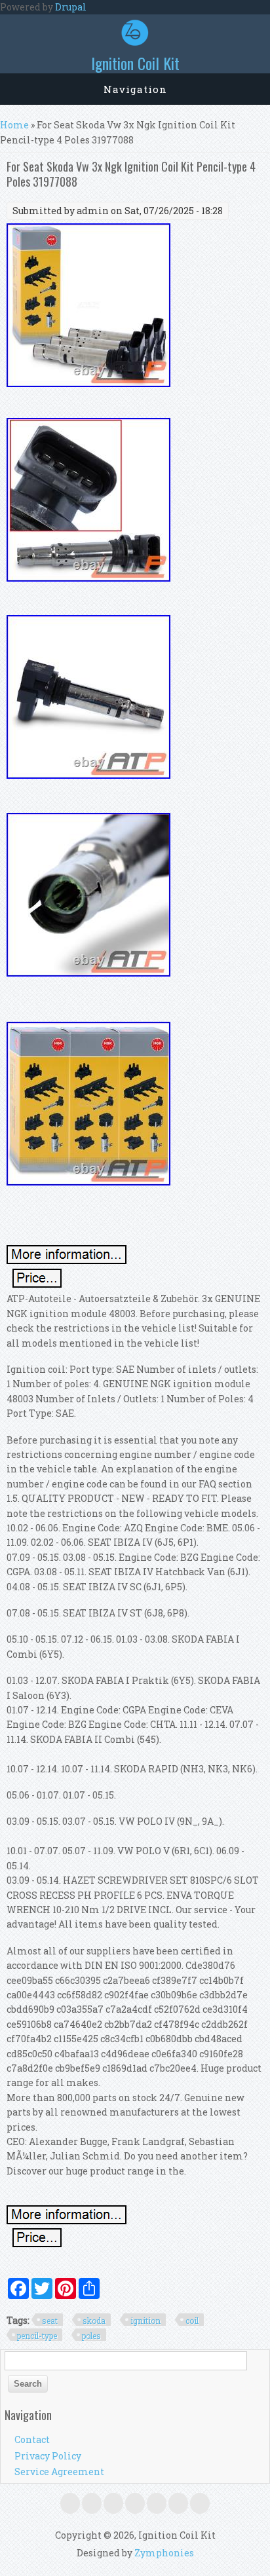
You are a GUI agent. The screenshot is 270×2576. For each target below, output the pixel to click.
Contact (32, 2439)
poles (91, 2336)
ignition (145, 2321)
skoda (94, 2321)
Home (14, 125)
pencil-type (37, 2336)
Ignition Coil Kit (135, 63)
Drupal (71, 7)
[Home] (135, 42)
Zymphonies (164, 2553)
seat (50, 2321)
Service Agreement (59, 2472)
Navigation (135, 89)
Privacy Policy (48, 2456)
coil (192, 2321)
